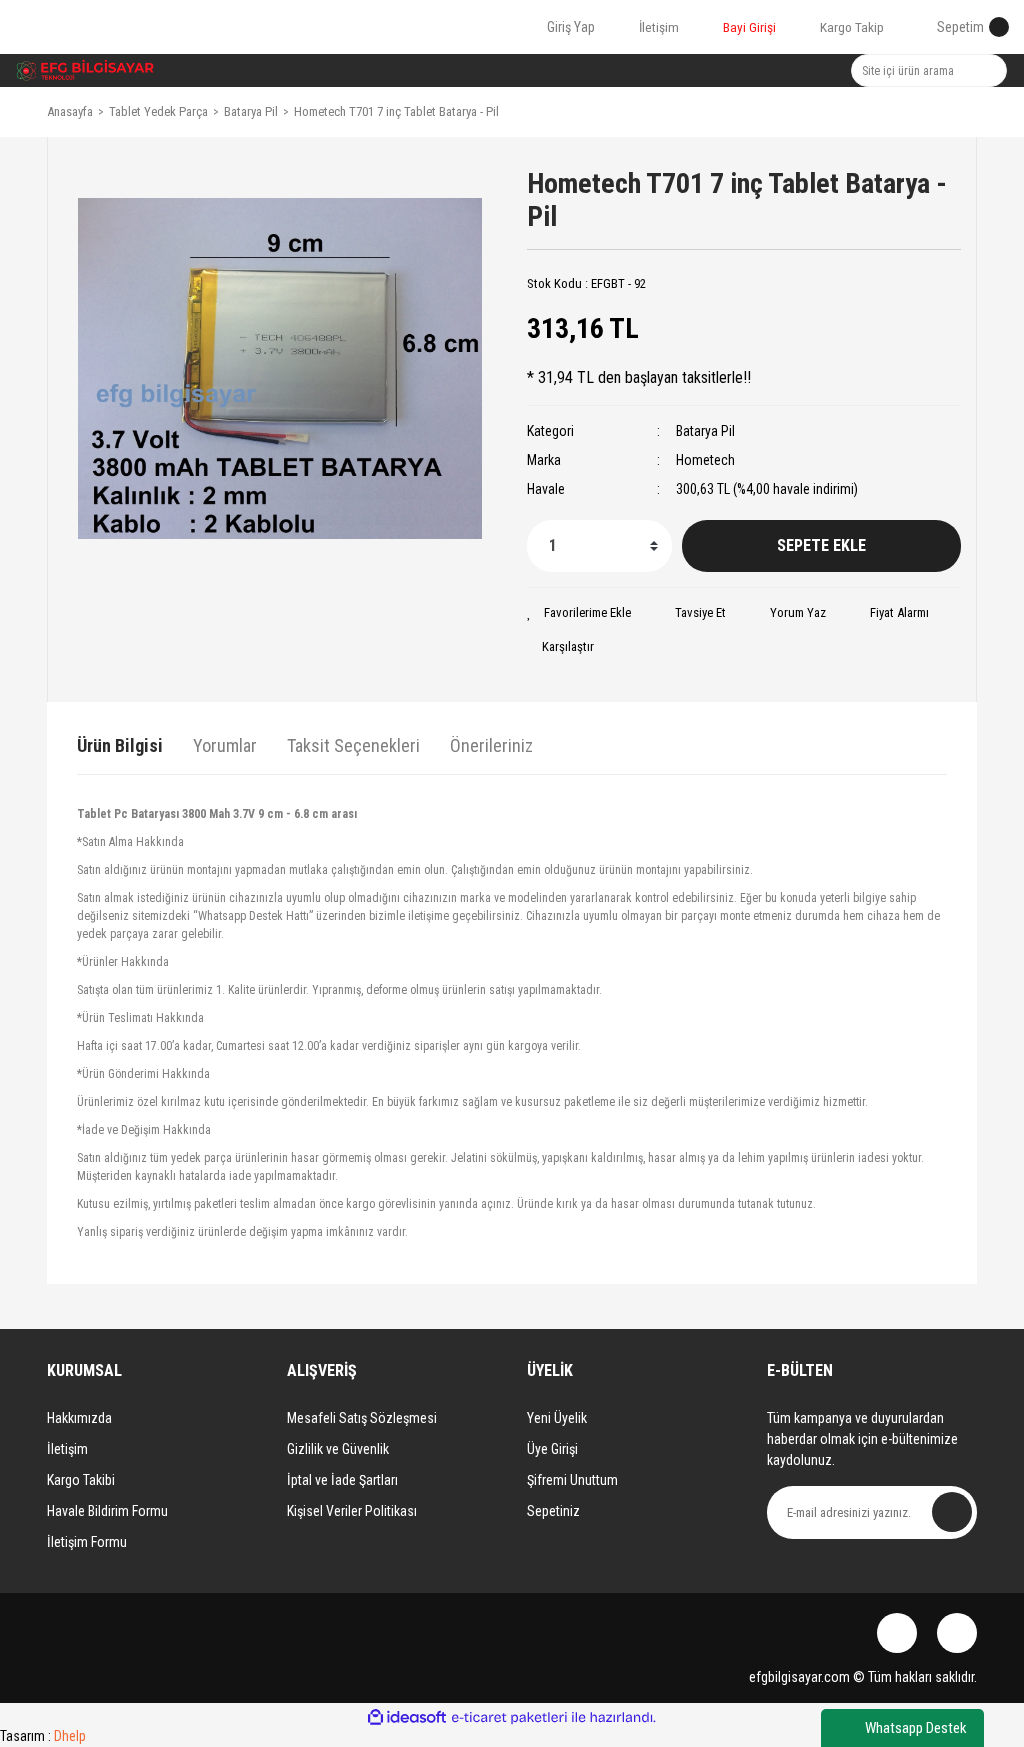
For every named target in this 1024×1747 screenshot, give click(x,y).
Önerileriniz (491, 745)
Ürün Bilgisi (120, 745)
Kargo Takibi (81, 1480)
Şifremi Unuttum (572, 1480)
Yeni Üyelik (557, 1418)
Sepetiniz (553, 1511)
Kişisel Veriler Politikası (352, 1511)
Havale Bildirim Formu (107, 1511)
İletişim (67, 1449)
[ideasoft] (407, 1717)
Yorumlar (225, 745)
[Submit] (952, 1512)
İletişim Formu (87, 1542)
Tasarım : (43, 1736)
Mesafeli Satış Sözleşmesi (362, 1418)
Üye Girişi (552, 1449)
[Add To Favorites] (579, 613)
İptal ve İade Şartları (342, 1480)
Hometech (705, 460)
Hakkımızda (79, 1418)
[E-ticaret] (509, 1718)
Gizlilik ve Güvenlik (338, 1449)
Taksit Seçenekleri (353, 745)
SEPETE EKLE (821, 545)
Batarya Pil (705, 431)
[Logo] (85, 70)
